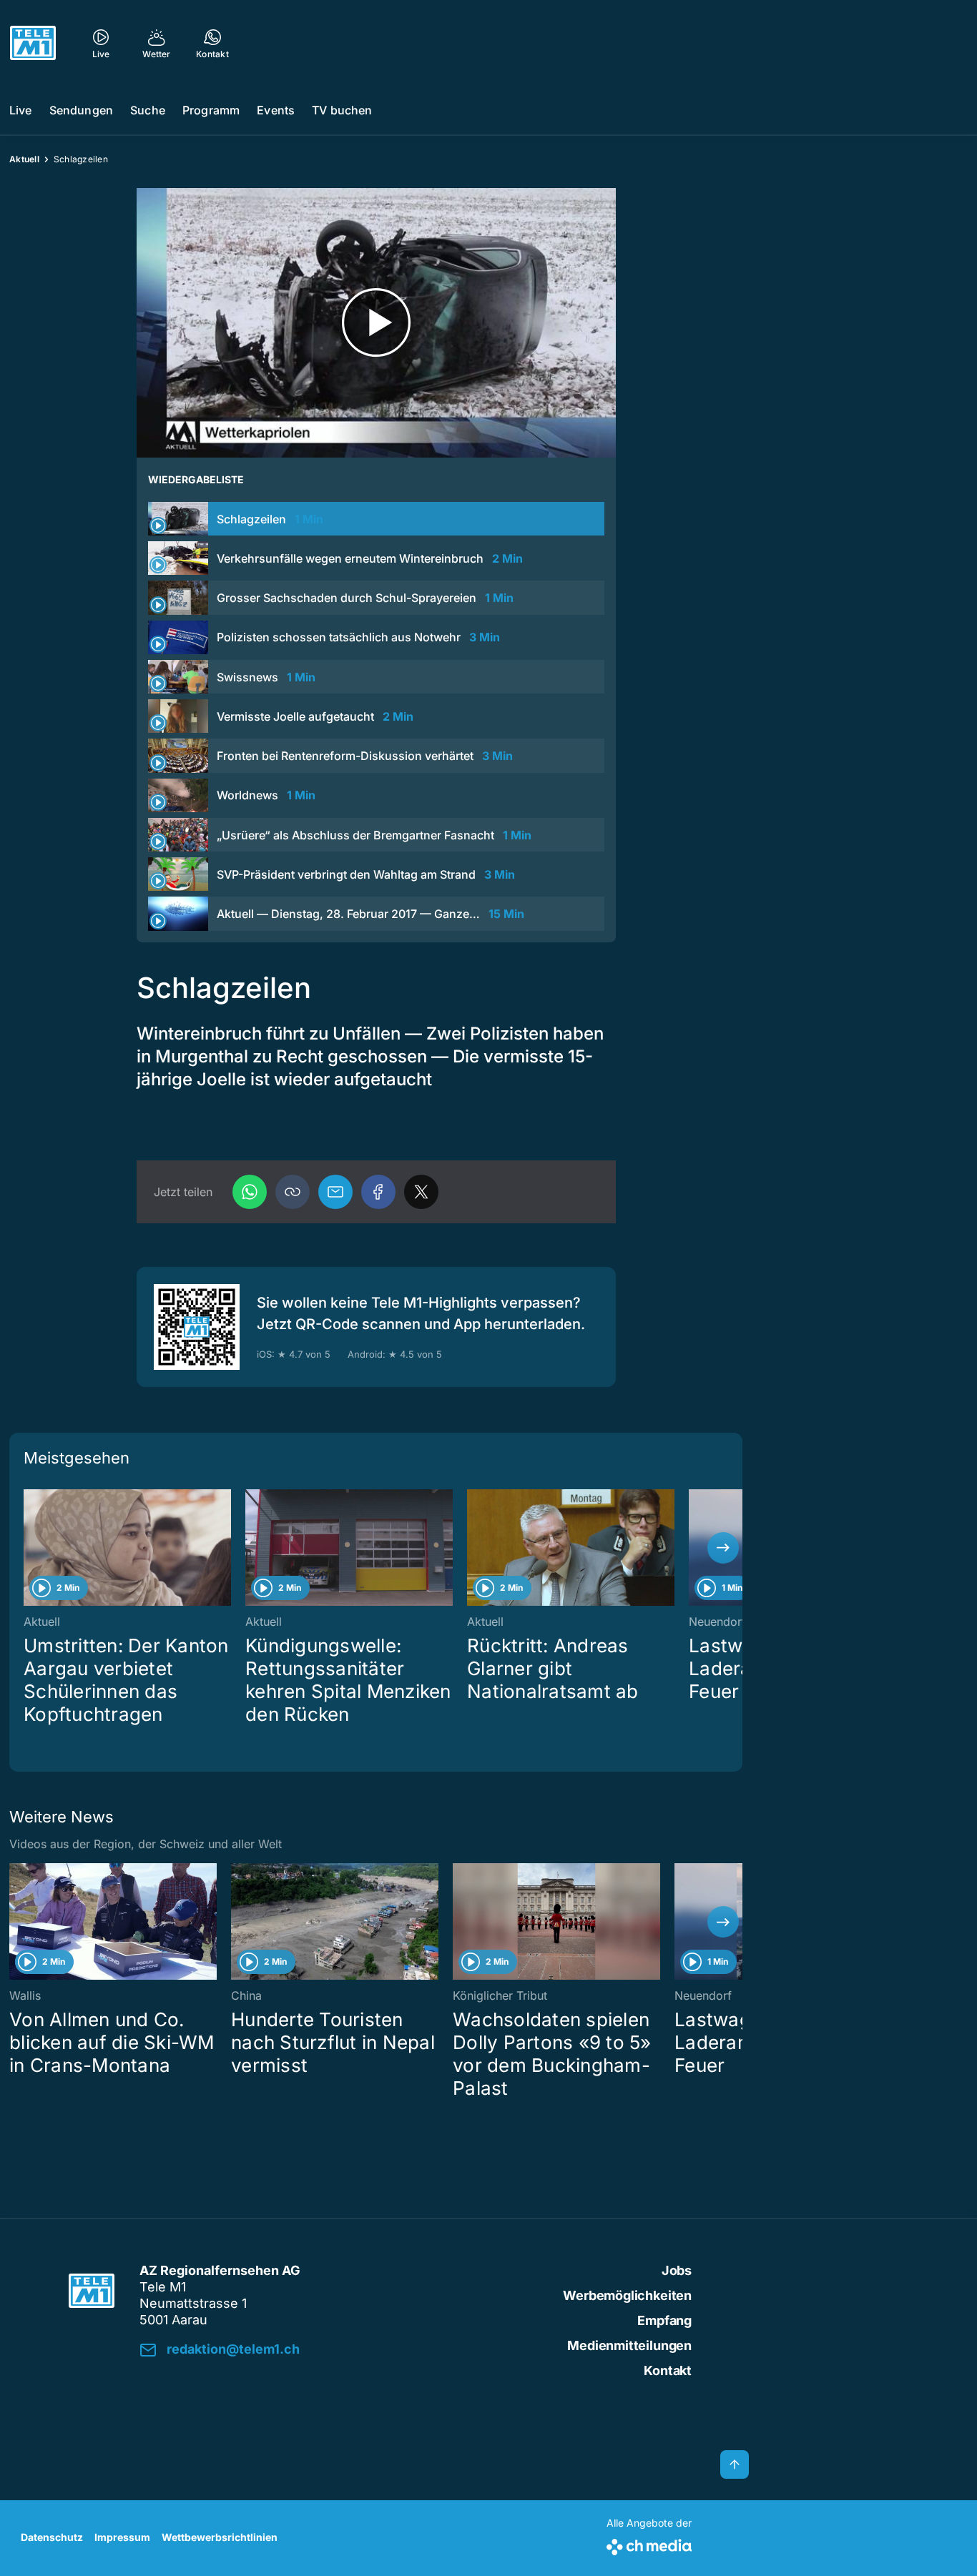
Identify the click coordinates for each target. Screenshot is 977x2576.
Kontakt (668, 2370)
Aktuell (24, 159)
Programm (211, 110)
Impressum (122, 2537)
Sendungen (81, 110)
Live (21, 110)
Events (276, 110)
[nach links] (29, 1548)
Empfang (664, 2320)
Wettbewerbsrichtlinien (220, 2537)
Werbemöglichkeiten (627, 2295)
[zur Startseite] (33, 43)
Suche (148, 110)
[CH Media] (649, 2544)
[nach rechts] (723, 1548)
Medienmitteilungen (629, 2345)
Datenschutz (52, 2537)
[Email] (335, 1192)
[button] (293, 1192)
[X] (421, 1192)
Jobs (677, 2270)
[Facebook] (378, 1192)
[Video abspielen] (376, 323)
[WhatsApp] (250, 1192)
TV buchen (342, 110)
